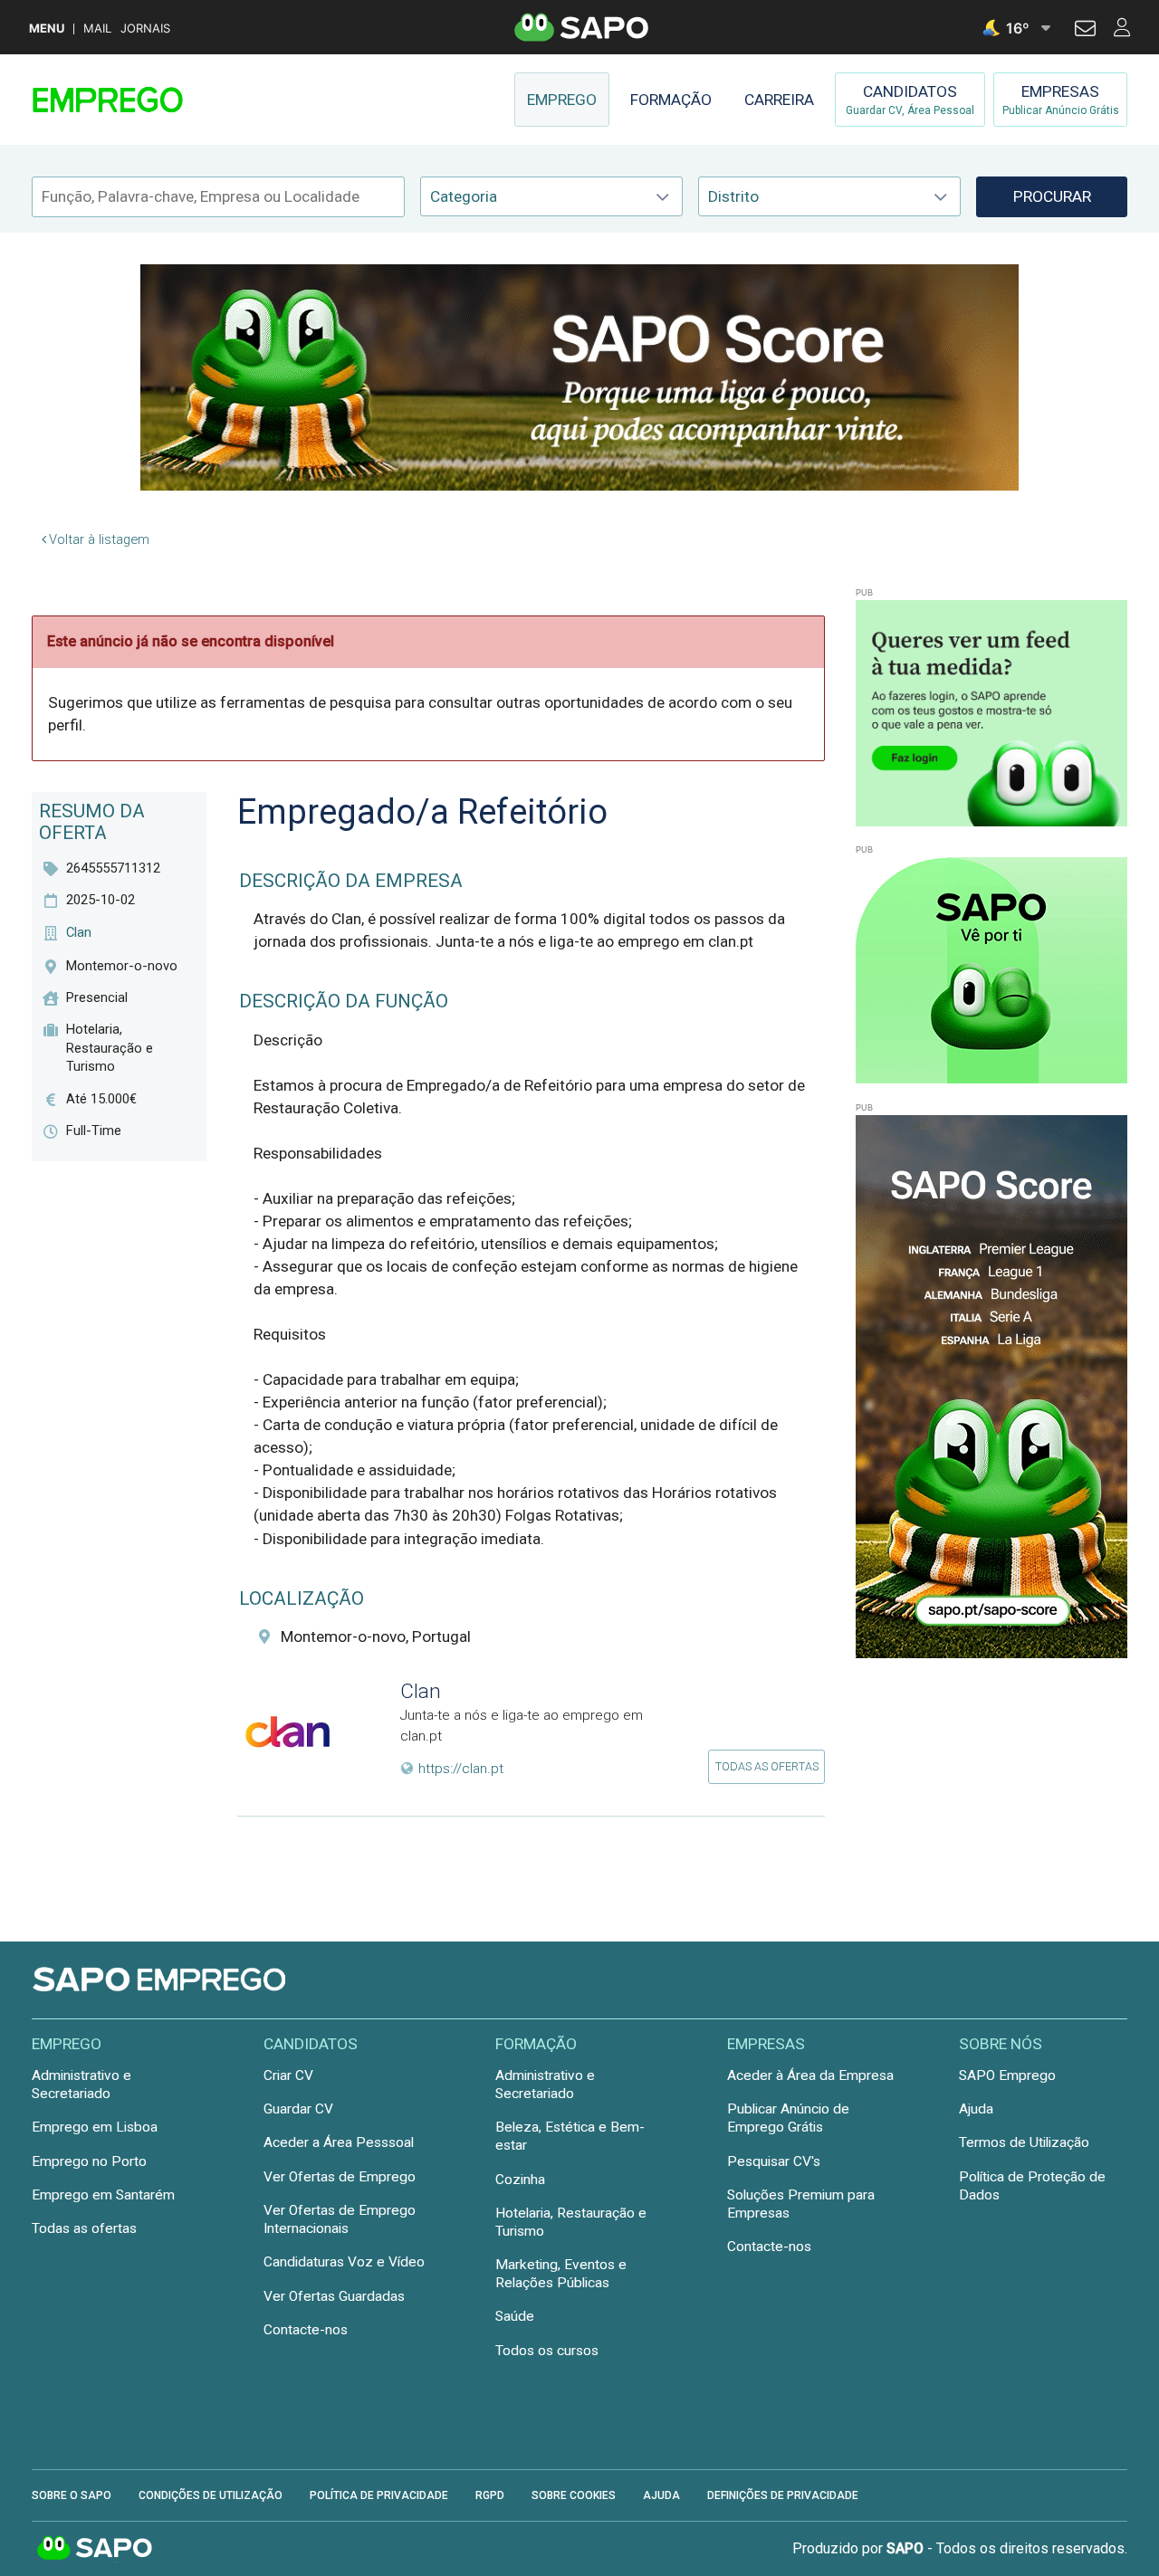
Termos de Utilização (1024, 2142)
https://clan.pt (461, 1769)
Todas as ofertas (767, 1766)
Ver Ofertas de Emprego (340, 2177)
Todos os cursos (547, 2351)
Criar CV (288, 2075)
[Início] (160, 100)
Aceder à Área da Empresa (810, 2075)
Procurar (1052, 196)
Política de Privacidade (379, 2495)
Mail (97, 29)
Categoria (464, 196)
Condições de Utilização (211, 2495)
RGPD (490, 2495)
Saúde (515, 2316)
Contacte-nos (306, 2330)
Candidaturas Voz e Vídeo (344, 2262)
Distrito (733, 196)
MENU (47, 29)
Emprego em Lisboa (95, 2127)
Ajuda (976, 2109)
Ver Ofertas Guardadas (334, 2296)
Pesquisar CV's (774, 2161)
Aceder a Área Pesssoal (339, 2142)
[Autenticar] (1085, 31)
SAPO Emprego (1007, 2075)
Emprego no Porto (89, 2161)
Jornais (145, 29)
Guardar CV (298, 2109)
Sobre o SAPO (72, 2495)
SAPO (95, 2549)
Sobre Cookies (574, 2495)
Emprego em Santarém (103, 2195)
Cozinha (520, 2180)
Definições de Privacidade (783, 2495)
